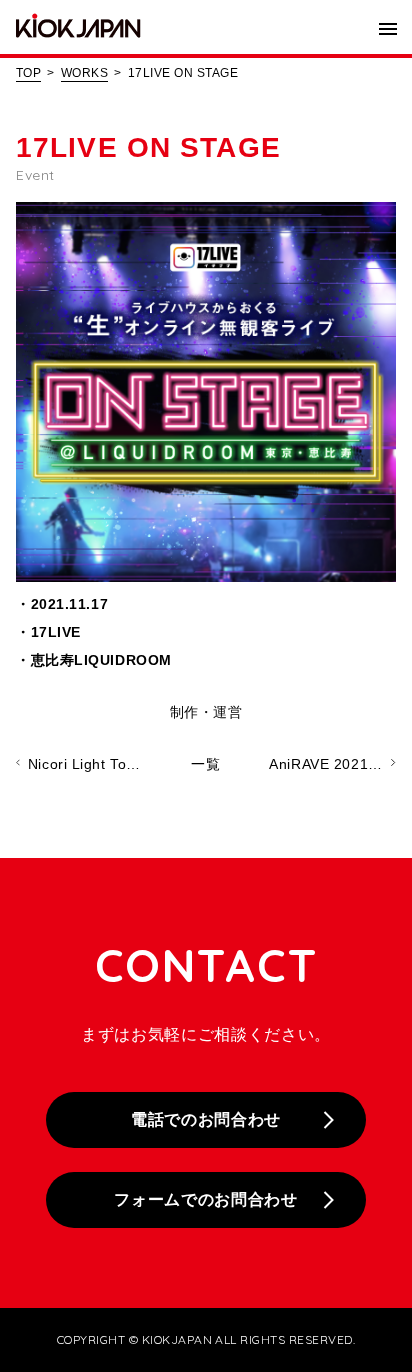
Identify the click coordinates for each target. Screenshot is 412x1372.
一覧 (205, 764)
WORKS (84, 73)
